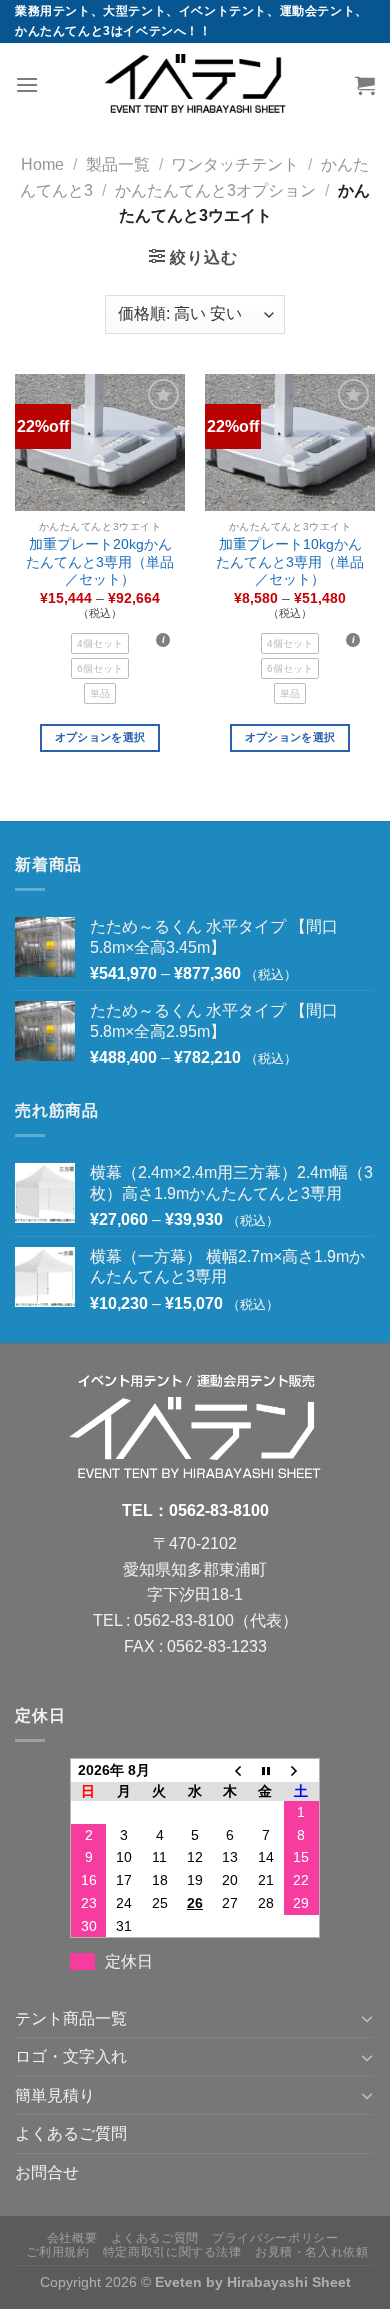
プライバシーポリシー (275, 2238)
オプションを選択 (100, 737)
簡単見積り (55, 2095)
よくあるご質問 (71, 2133)
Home (42, 164)
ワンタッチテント (235, 164)
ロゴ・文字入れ (71, 2056)
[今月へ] (265, 1770)
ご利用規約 (57, 2252)
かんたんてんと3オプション (215, 190)
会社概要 (72, 2238)
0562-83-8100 (219, 1510)
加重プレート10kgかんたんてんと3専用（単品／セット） (290, 562)
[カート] (365, 85)
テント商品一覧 (71, 2018)
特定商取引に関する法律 (172, 2252)
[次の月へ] (301, 1770)
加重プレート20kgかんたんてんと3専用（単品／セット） (100, 562)
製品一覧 (118, 164)
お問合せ (47, 2172)
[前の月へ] (230, 1770)
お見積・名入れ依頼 (312, 2252)
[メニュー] (27, 84)
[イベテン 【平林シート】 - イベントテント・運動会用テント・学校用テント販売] (195, 84)
